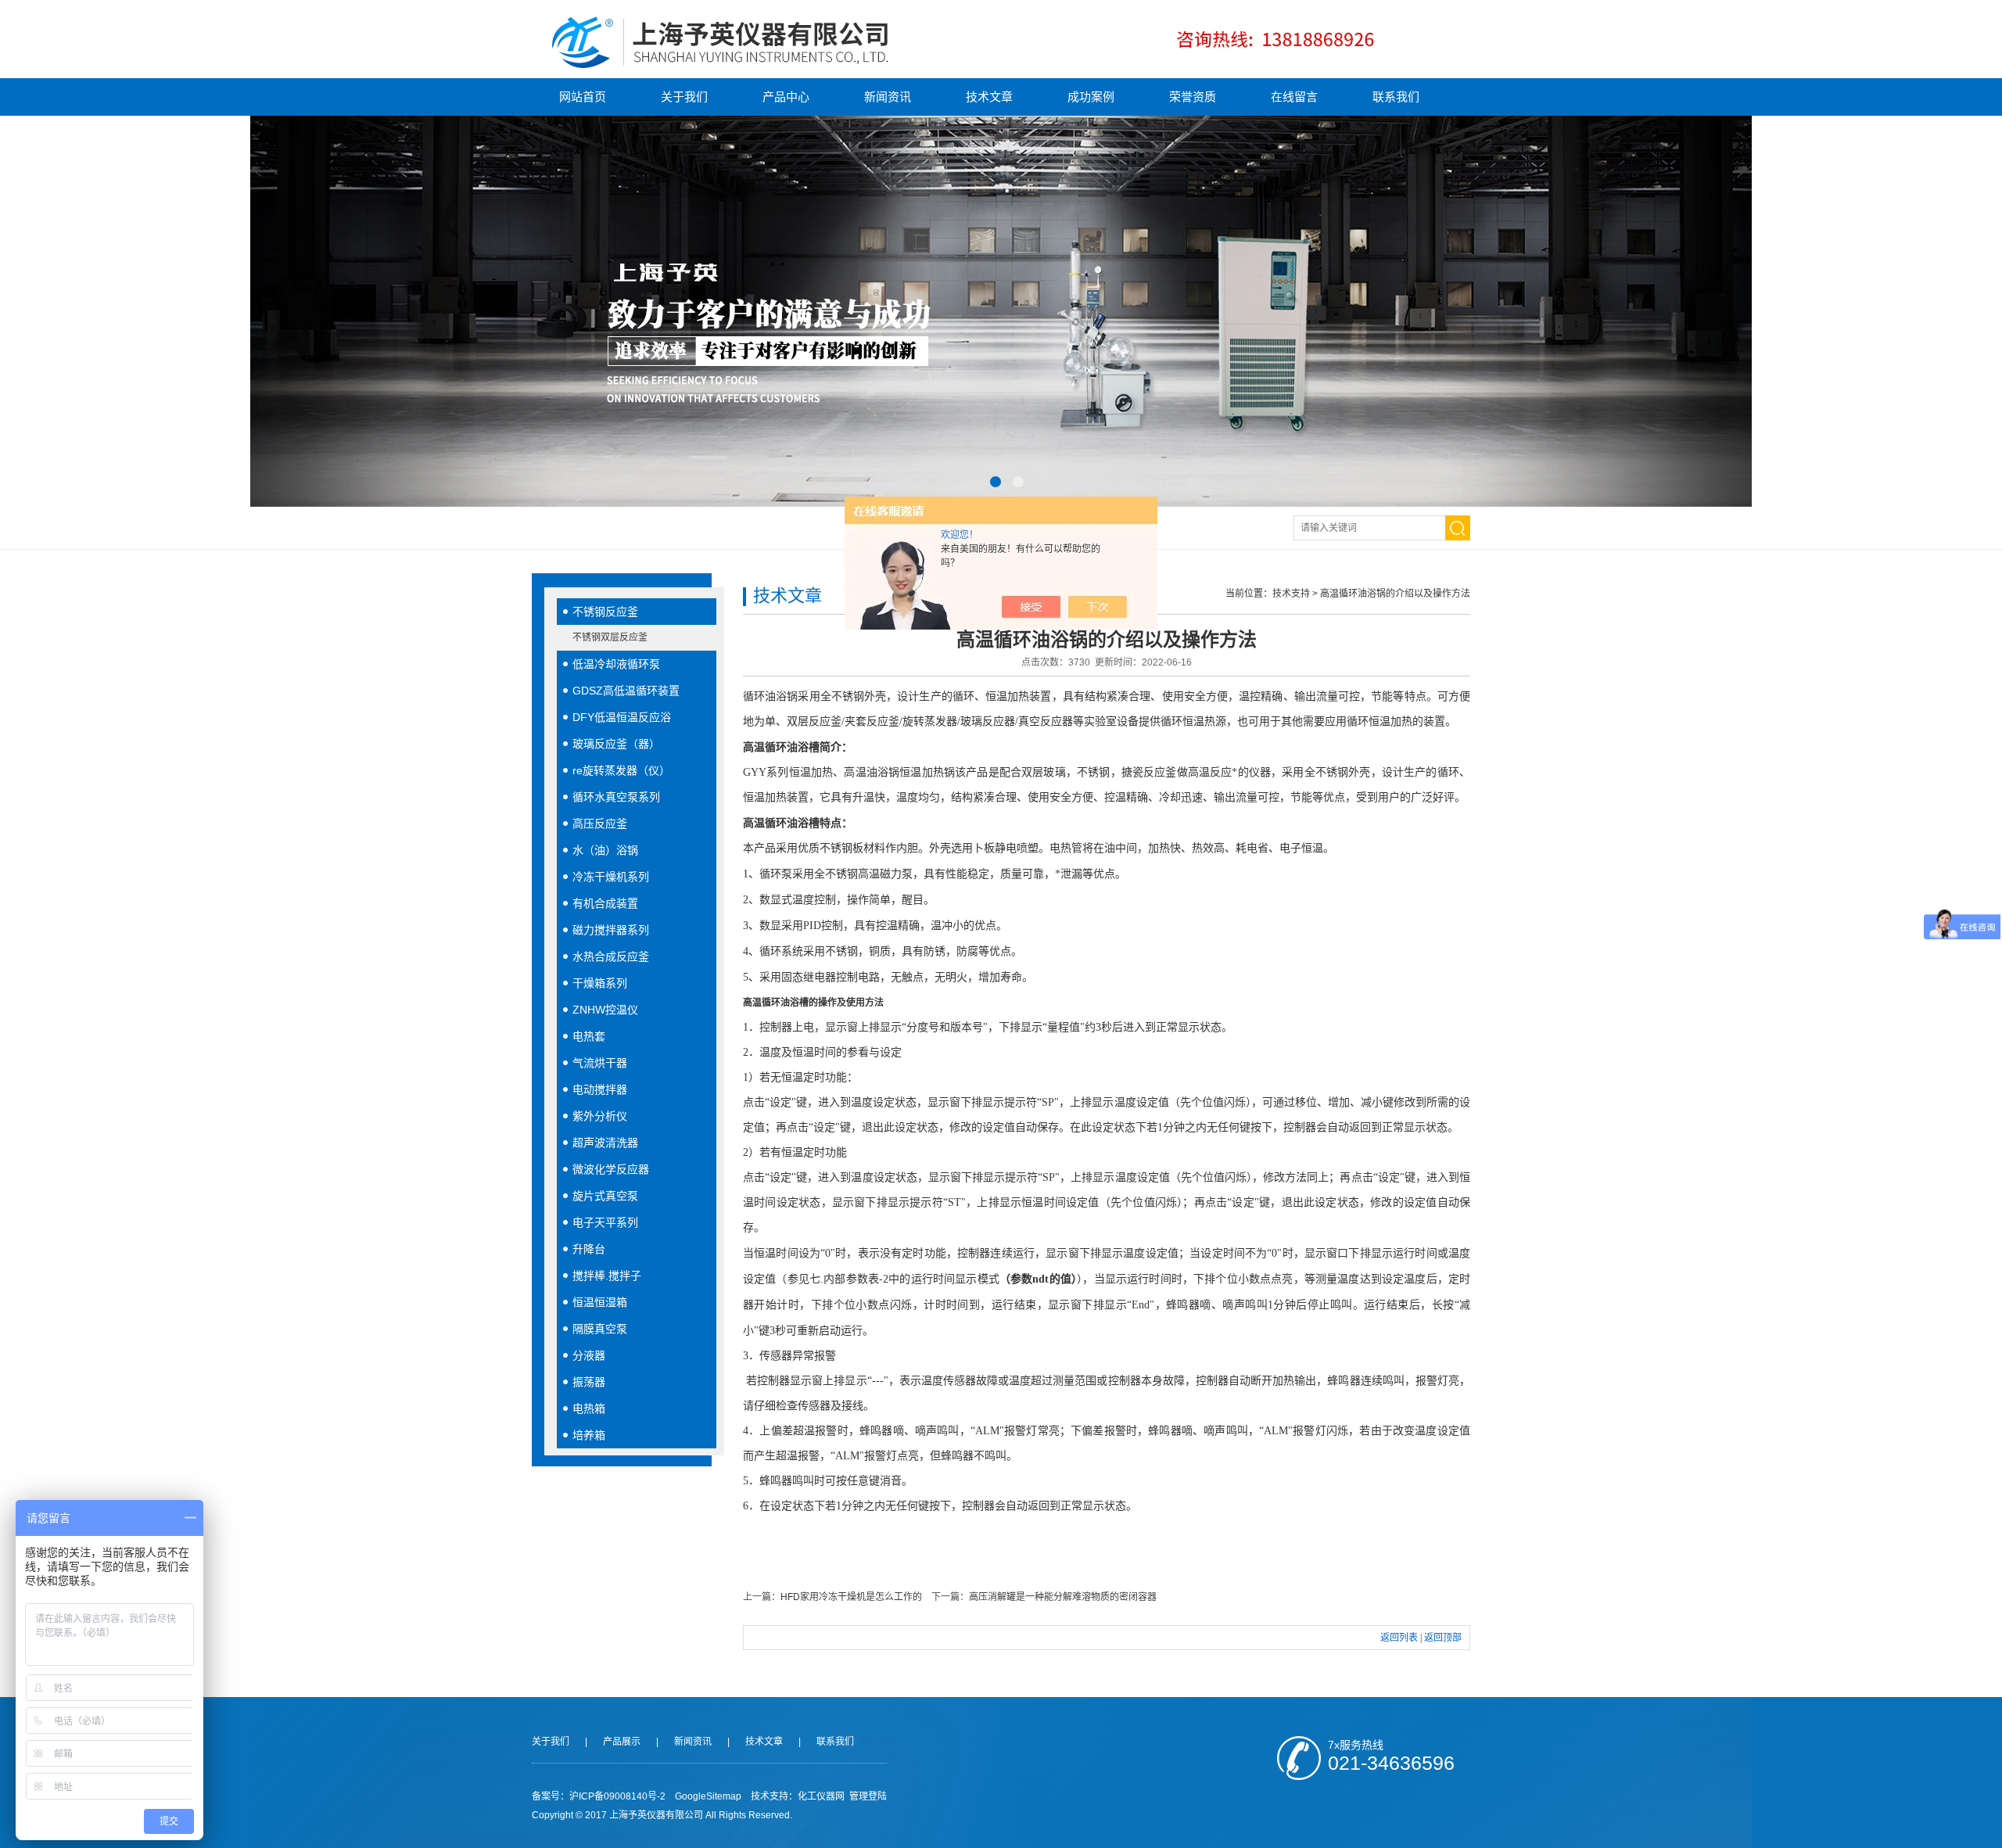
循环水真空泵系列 (616, 797)
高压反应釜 (600, 824)
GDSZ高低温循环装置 (626, 691)
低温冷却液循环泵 (616, 664)
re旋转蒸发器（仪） (621, 770)
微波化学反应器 (611, 1169)
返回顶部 (1443, 1638)
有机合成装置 (605, 903)
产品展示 (622, 1742)
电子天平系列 (605, 1222)
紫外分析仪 (600, 1116)
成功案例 (1091, 97)
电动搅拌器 (600, 1089)
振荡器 (589, 1382)
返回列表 (1399, 1638)
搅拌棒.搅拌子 (607, 1276)
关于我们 (684, 97)
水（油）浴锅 (605, 850)
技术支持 (1291, 594)
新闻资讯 (888, 97)
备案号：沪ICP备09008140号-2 (599, 1796)
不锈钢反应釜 (605, 612)
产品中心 (786, 97)
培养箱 (589, 1435)
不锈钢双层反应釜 (610, 637)
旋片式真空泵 (605, 1196)
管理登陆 (868, 1796)
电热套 (589, 1036)
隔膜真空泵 (600, 1329)
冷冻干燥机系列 (611, 877)
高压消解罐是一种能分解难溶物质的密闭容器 (1063, 1597)
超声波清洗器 (605, 1143)
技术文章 (989, 97)
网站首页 (583, 97)
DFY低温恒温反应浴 (622, 717)
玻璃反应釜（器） (616, 744)
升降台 (589, 1249)
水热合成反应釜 (611, 956)
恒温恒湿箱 (600, 1302)
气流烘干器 (600, 1063)
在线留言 (1294, 97)
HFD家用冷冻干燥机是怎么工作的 (851, 1597)
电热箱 (589, 1408)
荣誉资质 (1193, 97)
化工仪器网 (821, 1796)
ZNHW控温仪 (605, 1010)
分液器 (589, 1355)
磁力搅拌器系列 (611, 930)
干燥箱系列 (600, 983)
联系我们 (1396, 97)
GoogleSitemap (708, 1796)
